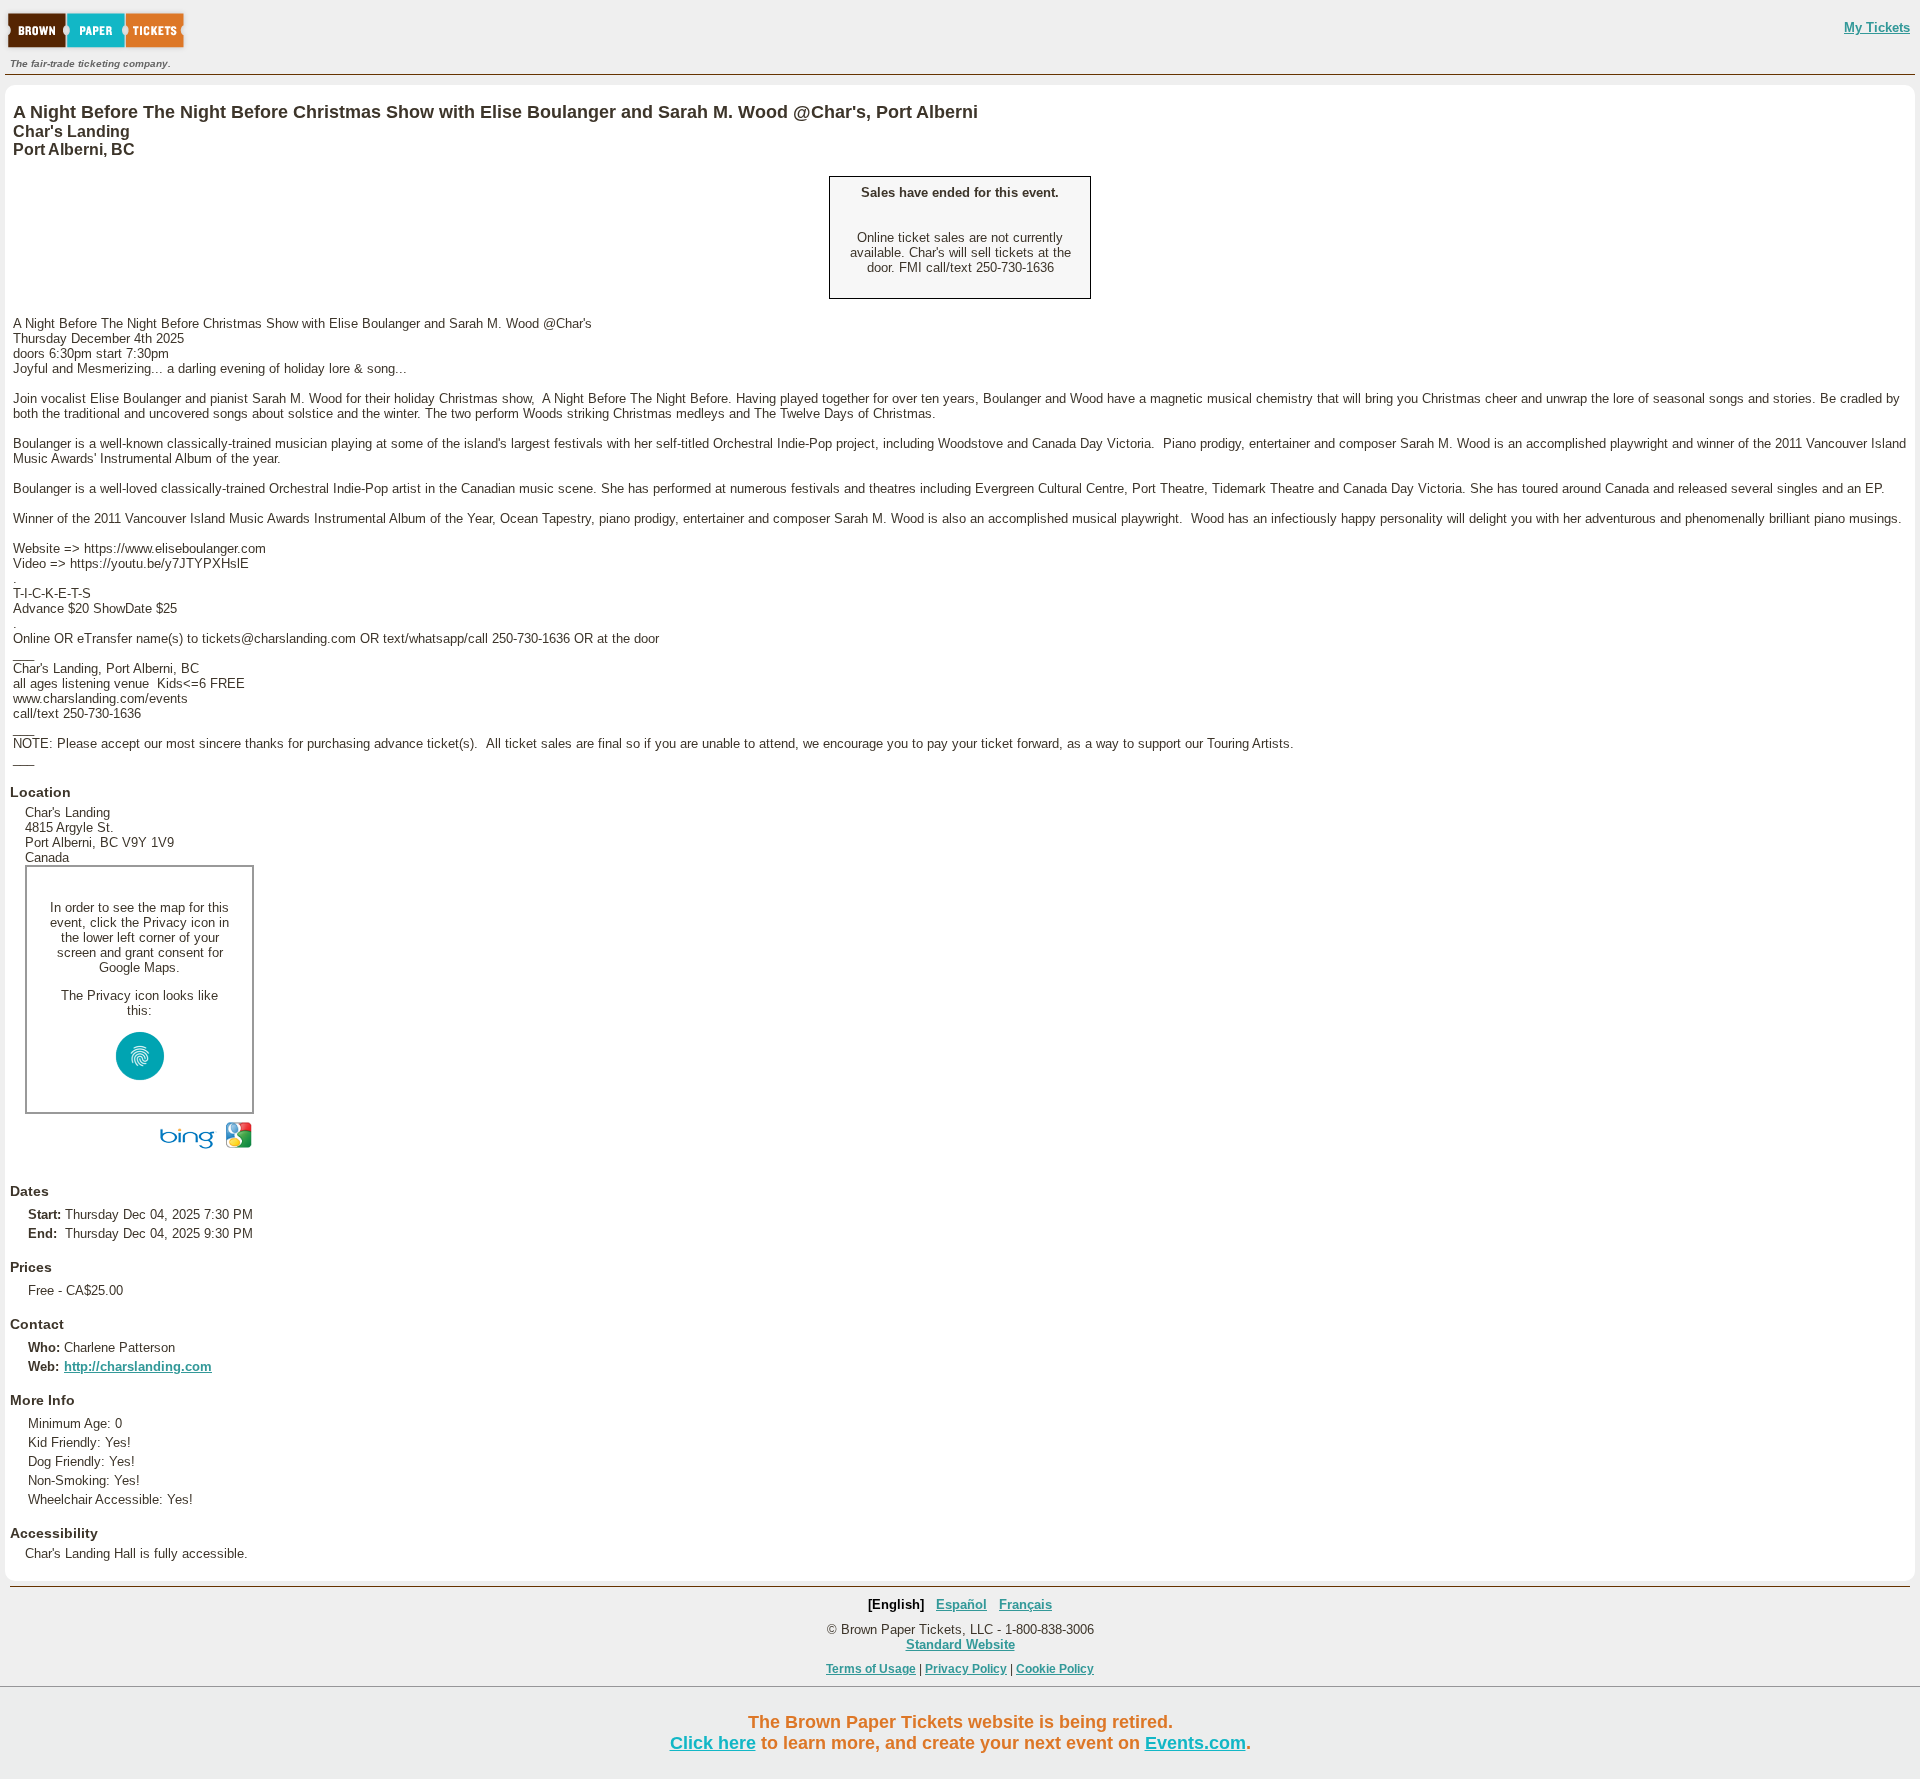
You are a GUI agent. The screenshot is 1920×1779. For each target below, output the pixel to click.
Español (961, 1604)
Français (1025, 1604)
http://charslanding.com (138, 1366)
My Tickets (1877, 27)
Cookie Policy (1055, 1669)
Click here (713, 1743)
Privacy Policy (966, 1669)
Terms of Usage (871, 1669)
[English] (896, 1604)
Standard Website (960, 1644)
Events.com (1195, 1743)
